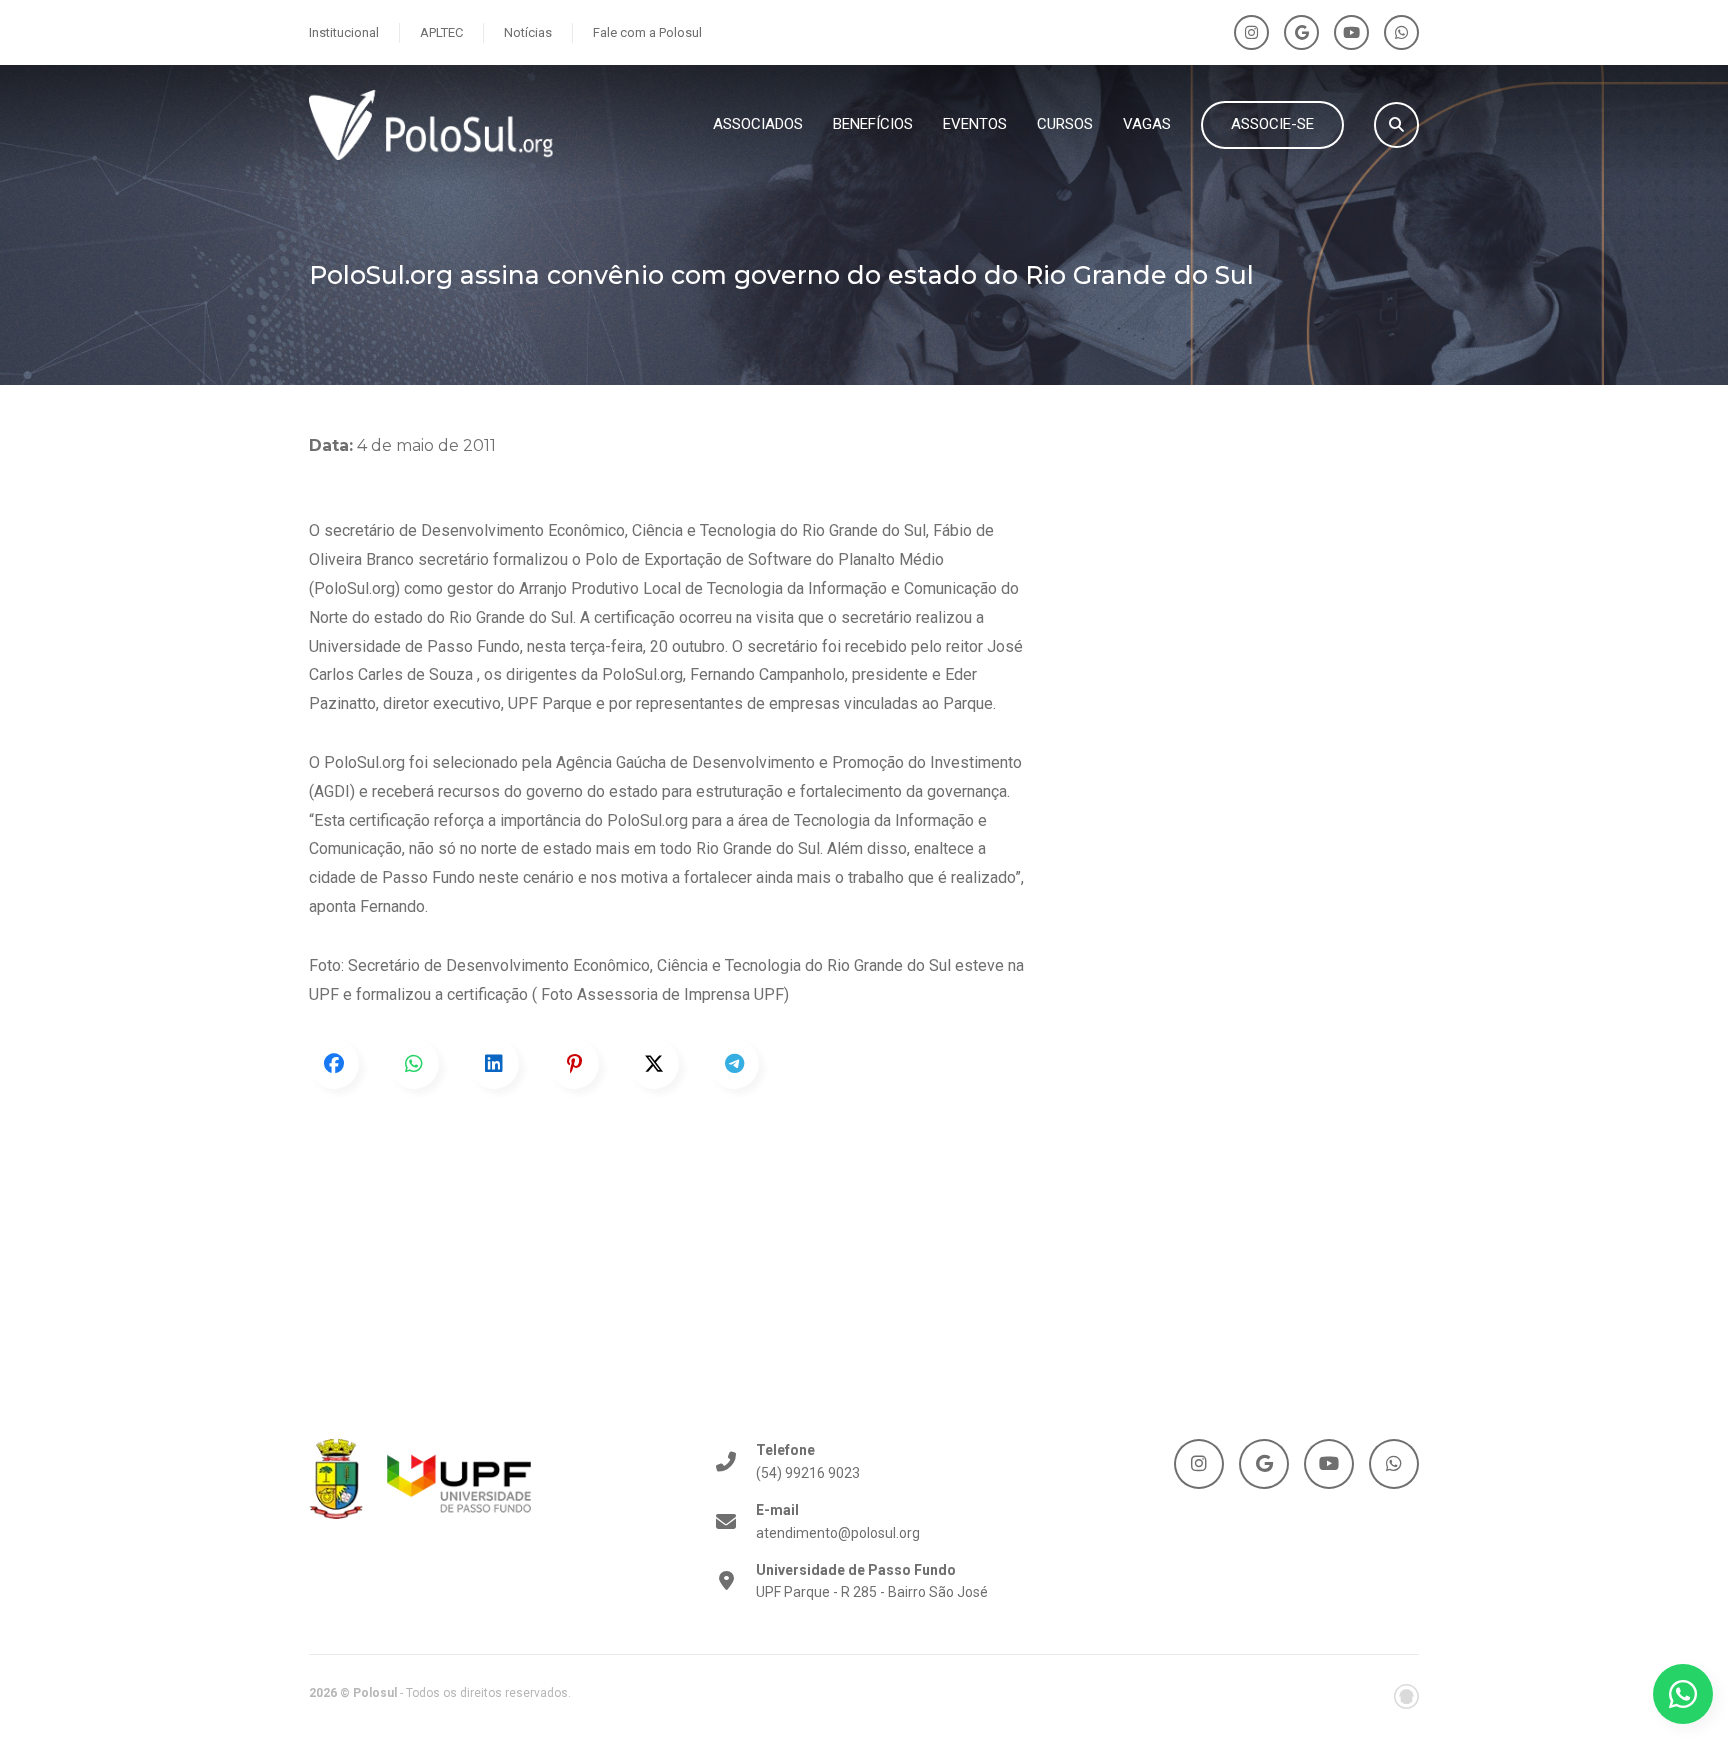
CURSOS (1065, 124)
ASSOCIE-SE (1272, 124)
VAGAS (1147, 124)
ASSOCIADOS (758, 124)
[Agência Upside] (1406, 1696)
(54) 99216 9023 (808, 1461)
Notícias (528, 32)
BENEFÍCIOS (873, 124)
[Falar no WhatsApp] (1683, 1694)
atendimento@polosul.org (838, 1521)
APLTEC (441, 32)
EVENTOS (975, 124)
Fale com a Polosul (647, 32)
